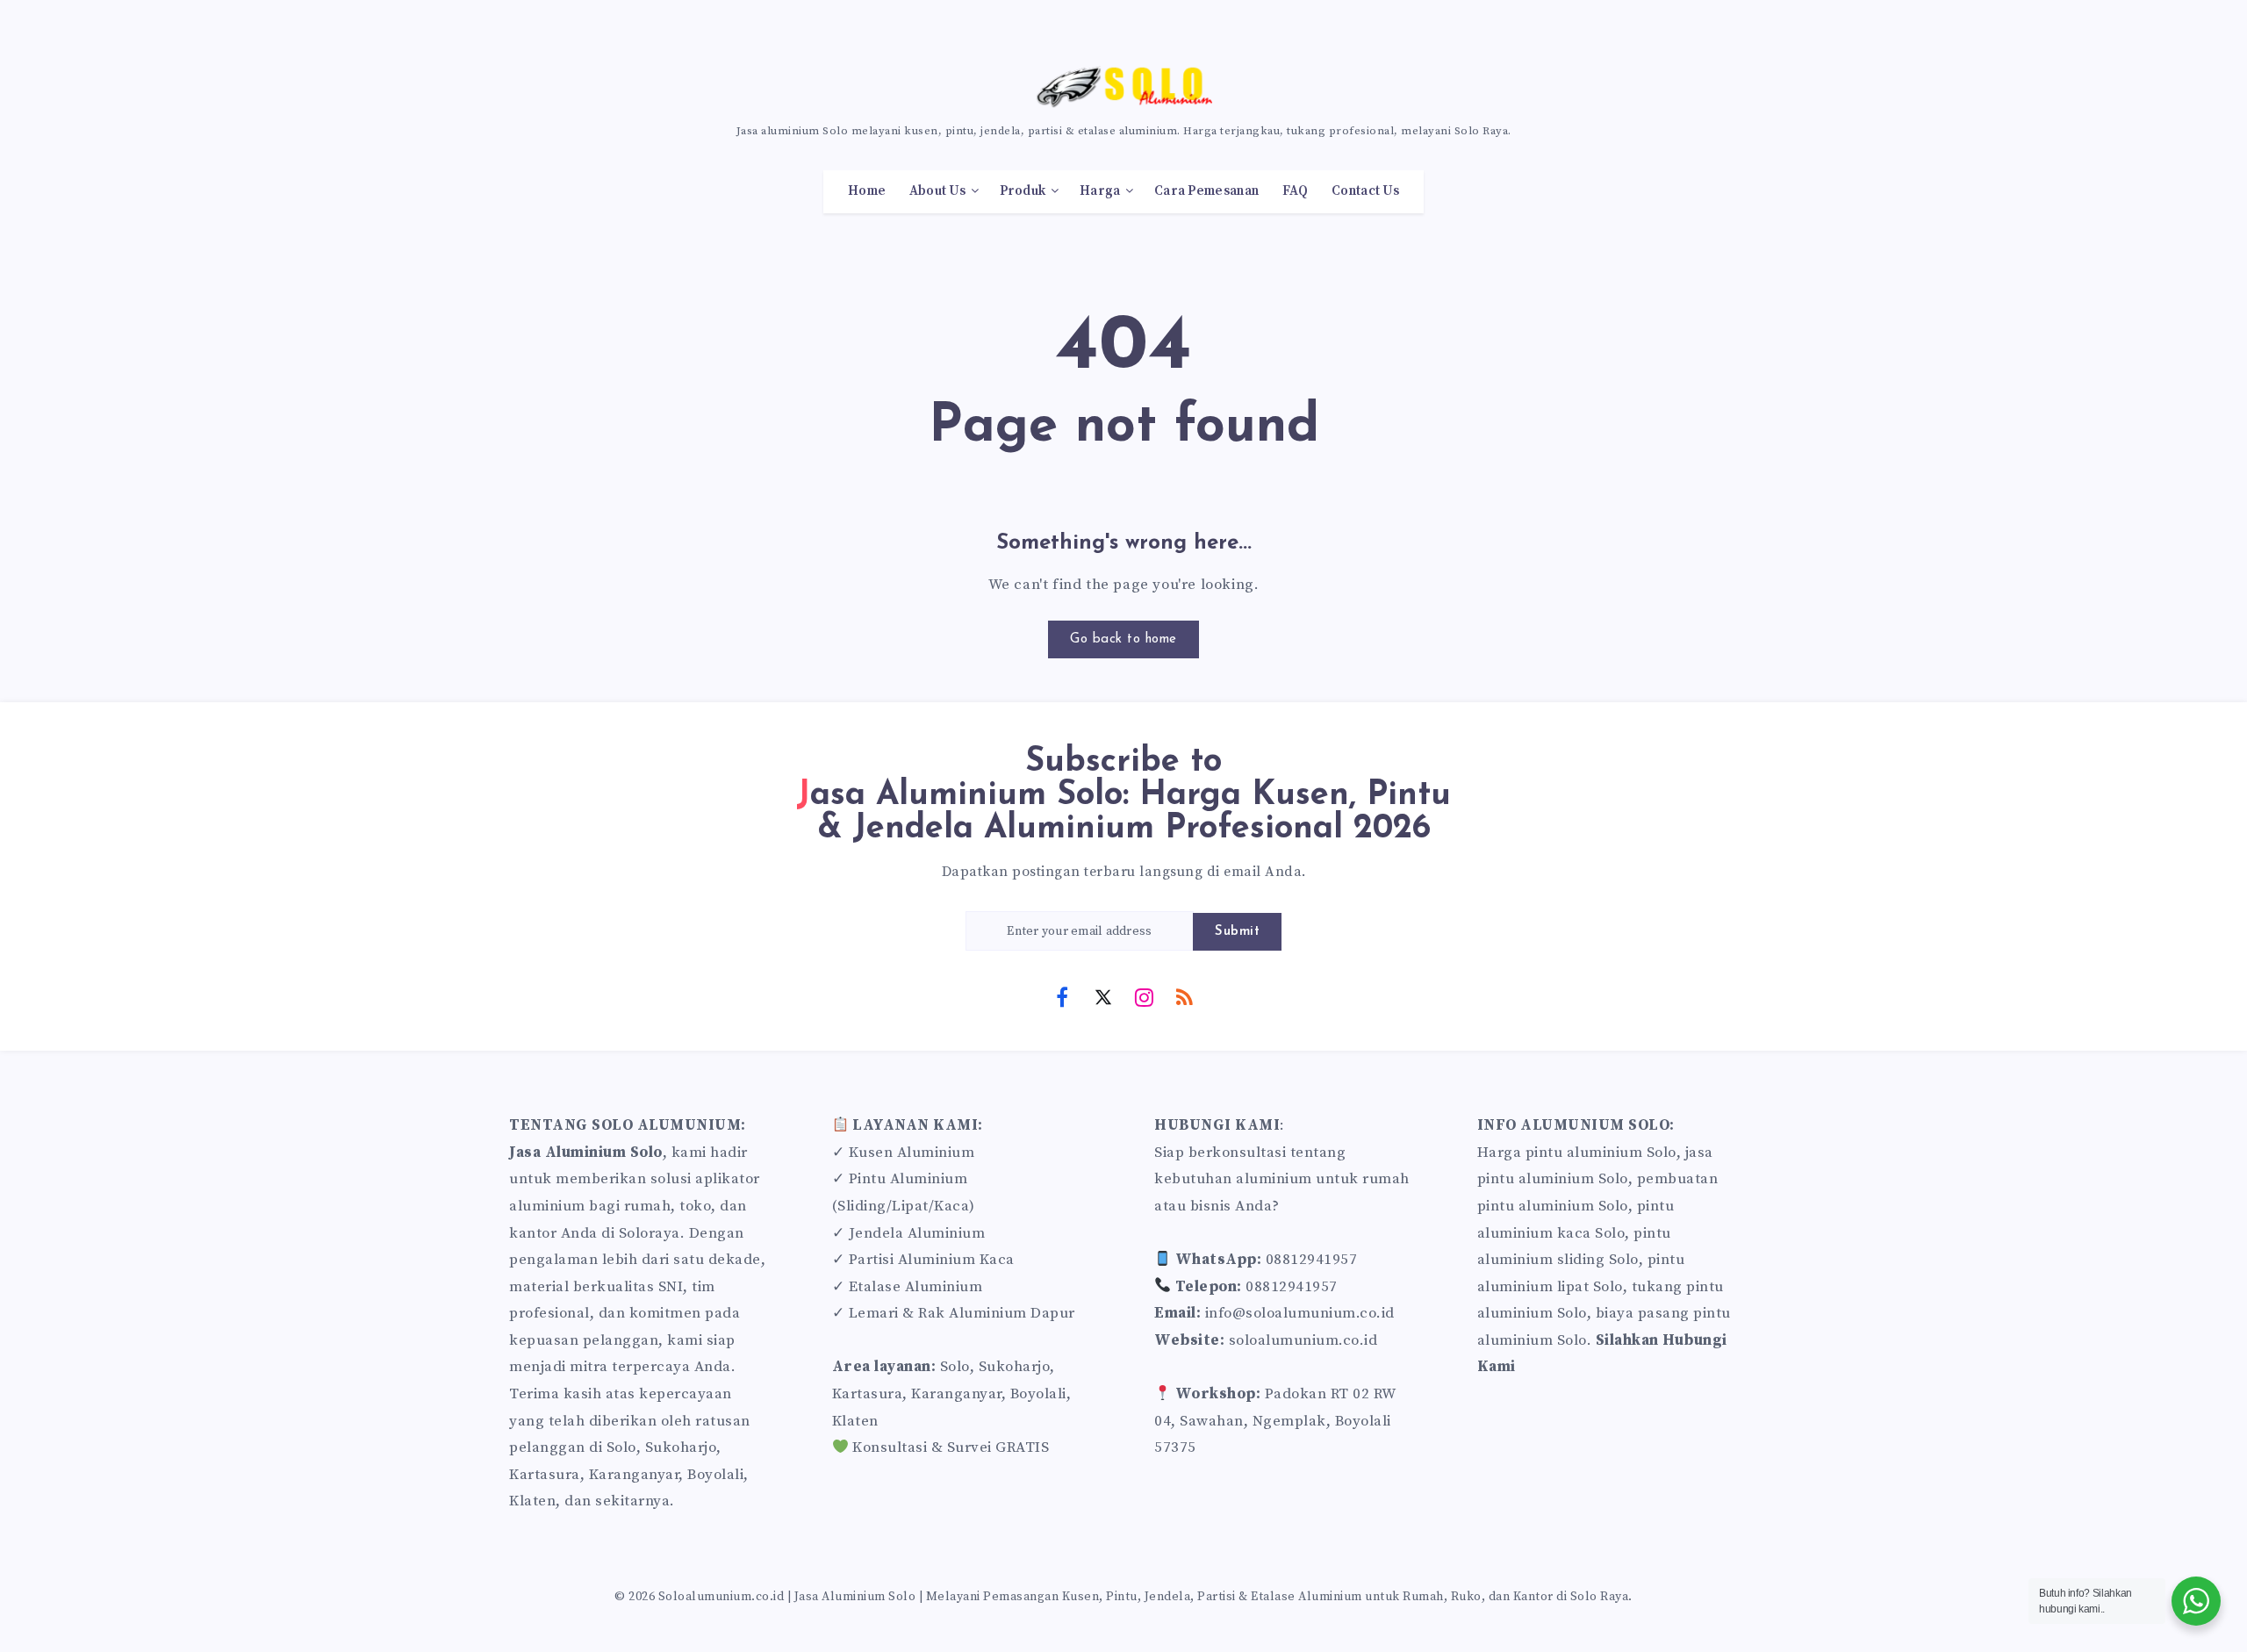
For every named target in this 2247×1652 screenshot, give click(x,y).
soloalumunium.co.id (1303, 1340)
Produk (1023, 191)
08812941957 (1312, 1260)
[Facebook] (1062, 996)
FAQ (1296, 191)
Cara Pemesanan (1206, 191)
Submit (1237, 932)
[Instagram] (1144, 996)
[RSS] (1185, 996)
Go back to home (1123, 639)
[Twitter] (1103, 996)
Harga (1100, 191)
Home (867, 191)
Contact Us (1365, 191)
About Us (937, 191)
